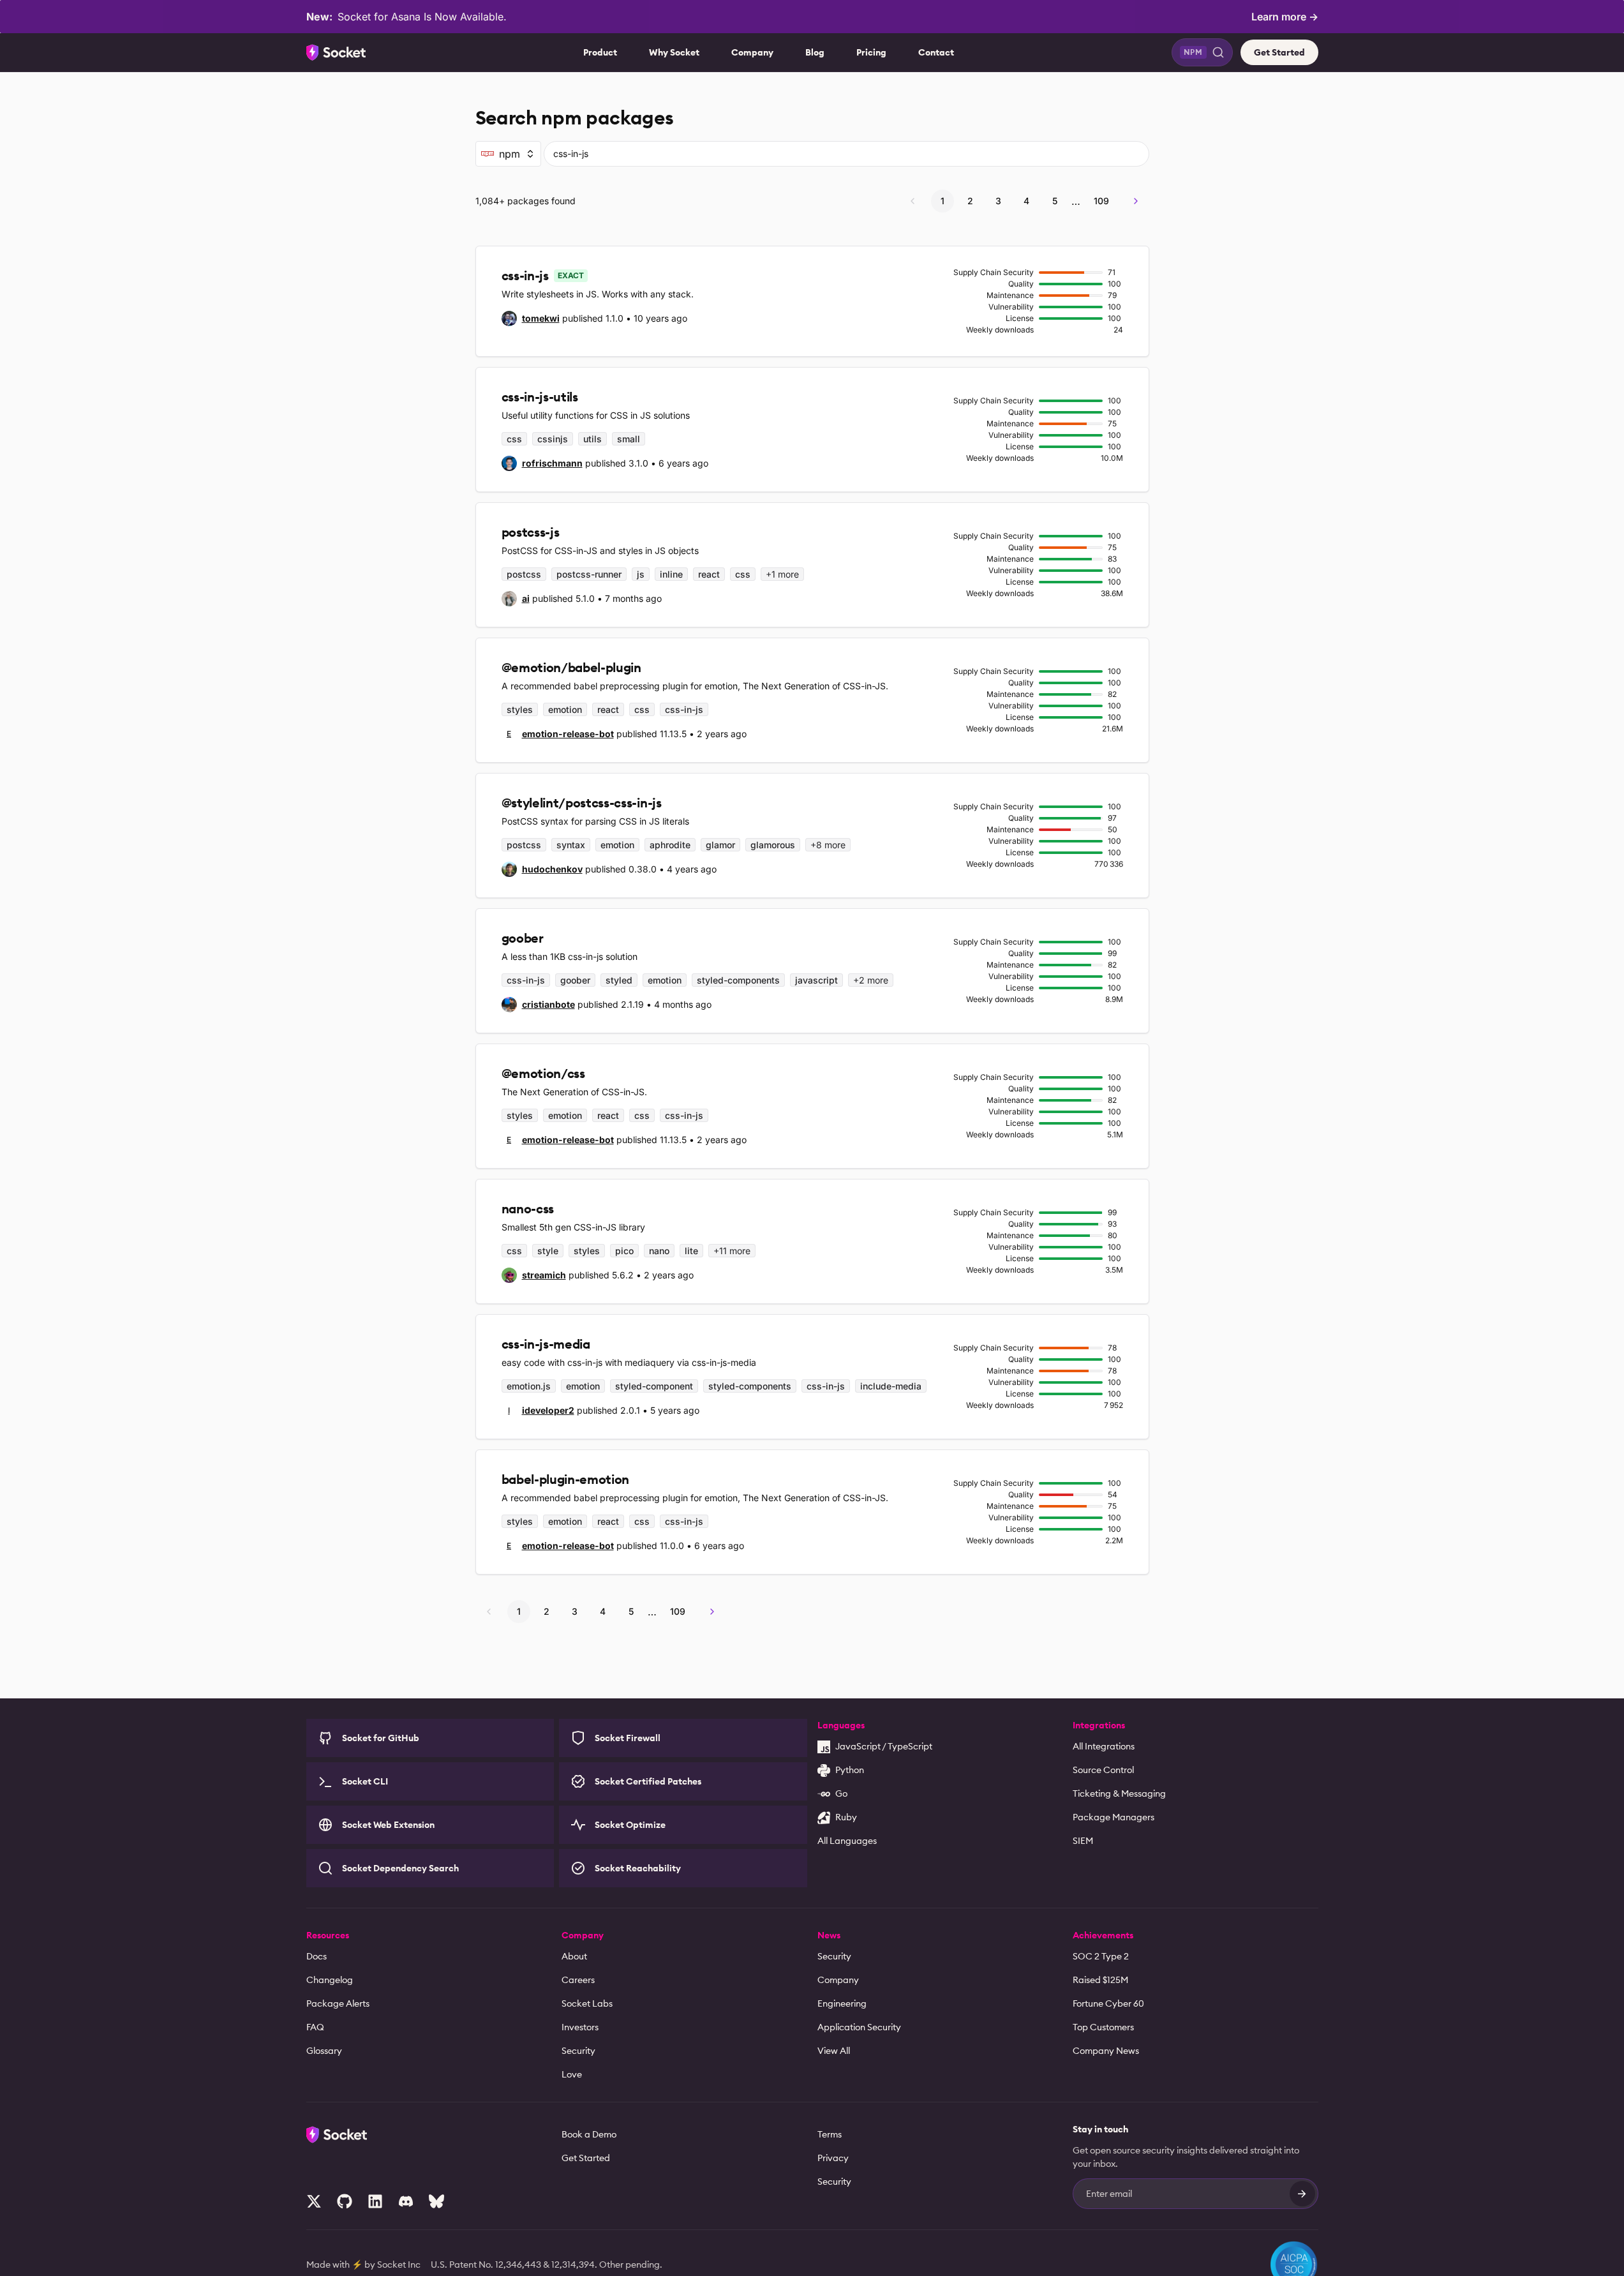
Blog (815, 52)
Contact (936, 52)
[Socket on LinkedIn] (375, 2201)
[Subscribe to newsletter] (1302, 2194)
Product (600, 52)
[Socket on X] (314, 2201)
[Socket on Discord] (406, 2201)
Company (752, 52)
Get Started (1279, 52)
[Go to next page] (1136, 201)
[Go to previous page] (913, 201)
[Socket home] (336, 52)
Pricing (871, 52)
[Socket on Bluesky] (436, 2201)
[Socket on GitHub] (345, 2201)
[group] (531, 318)
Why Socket (674, 52)
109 (1101, 201)
